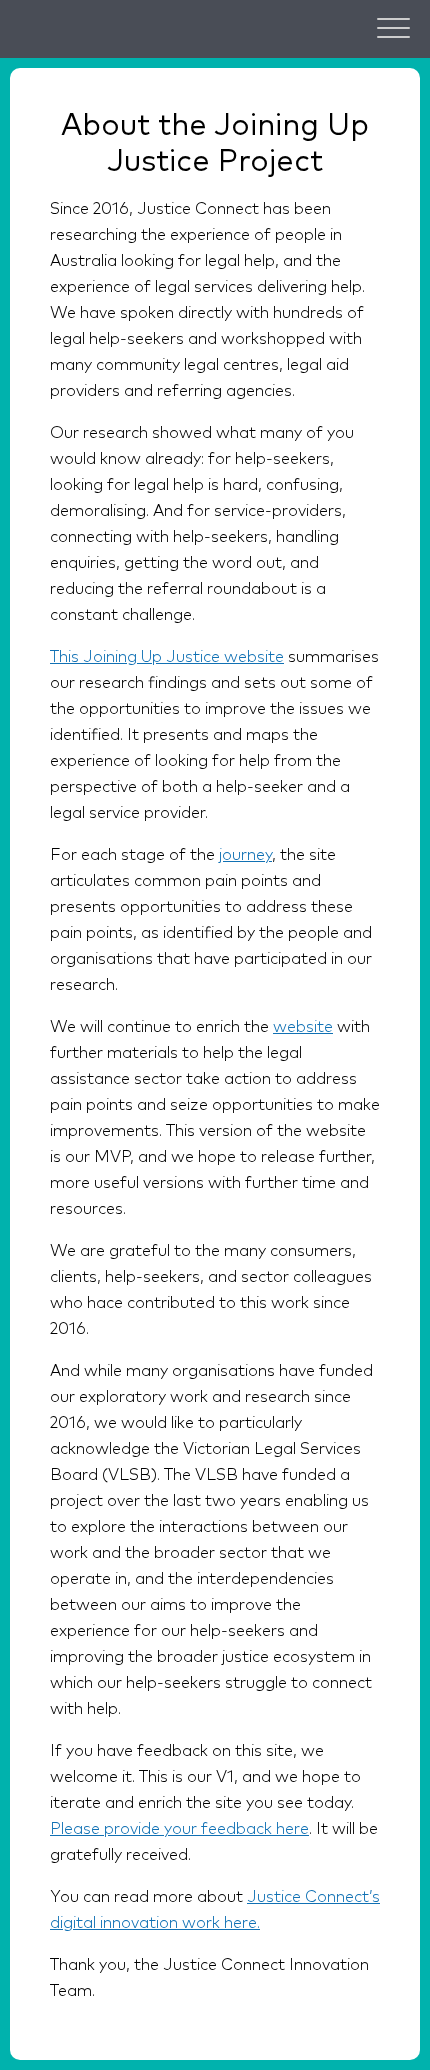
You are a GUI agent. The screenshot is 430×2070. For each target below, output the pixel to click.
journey (245, 855)
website (303, 1027)
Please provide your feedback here (179, 1829)
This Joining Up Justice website (167, 657)
